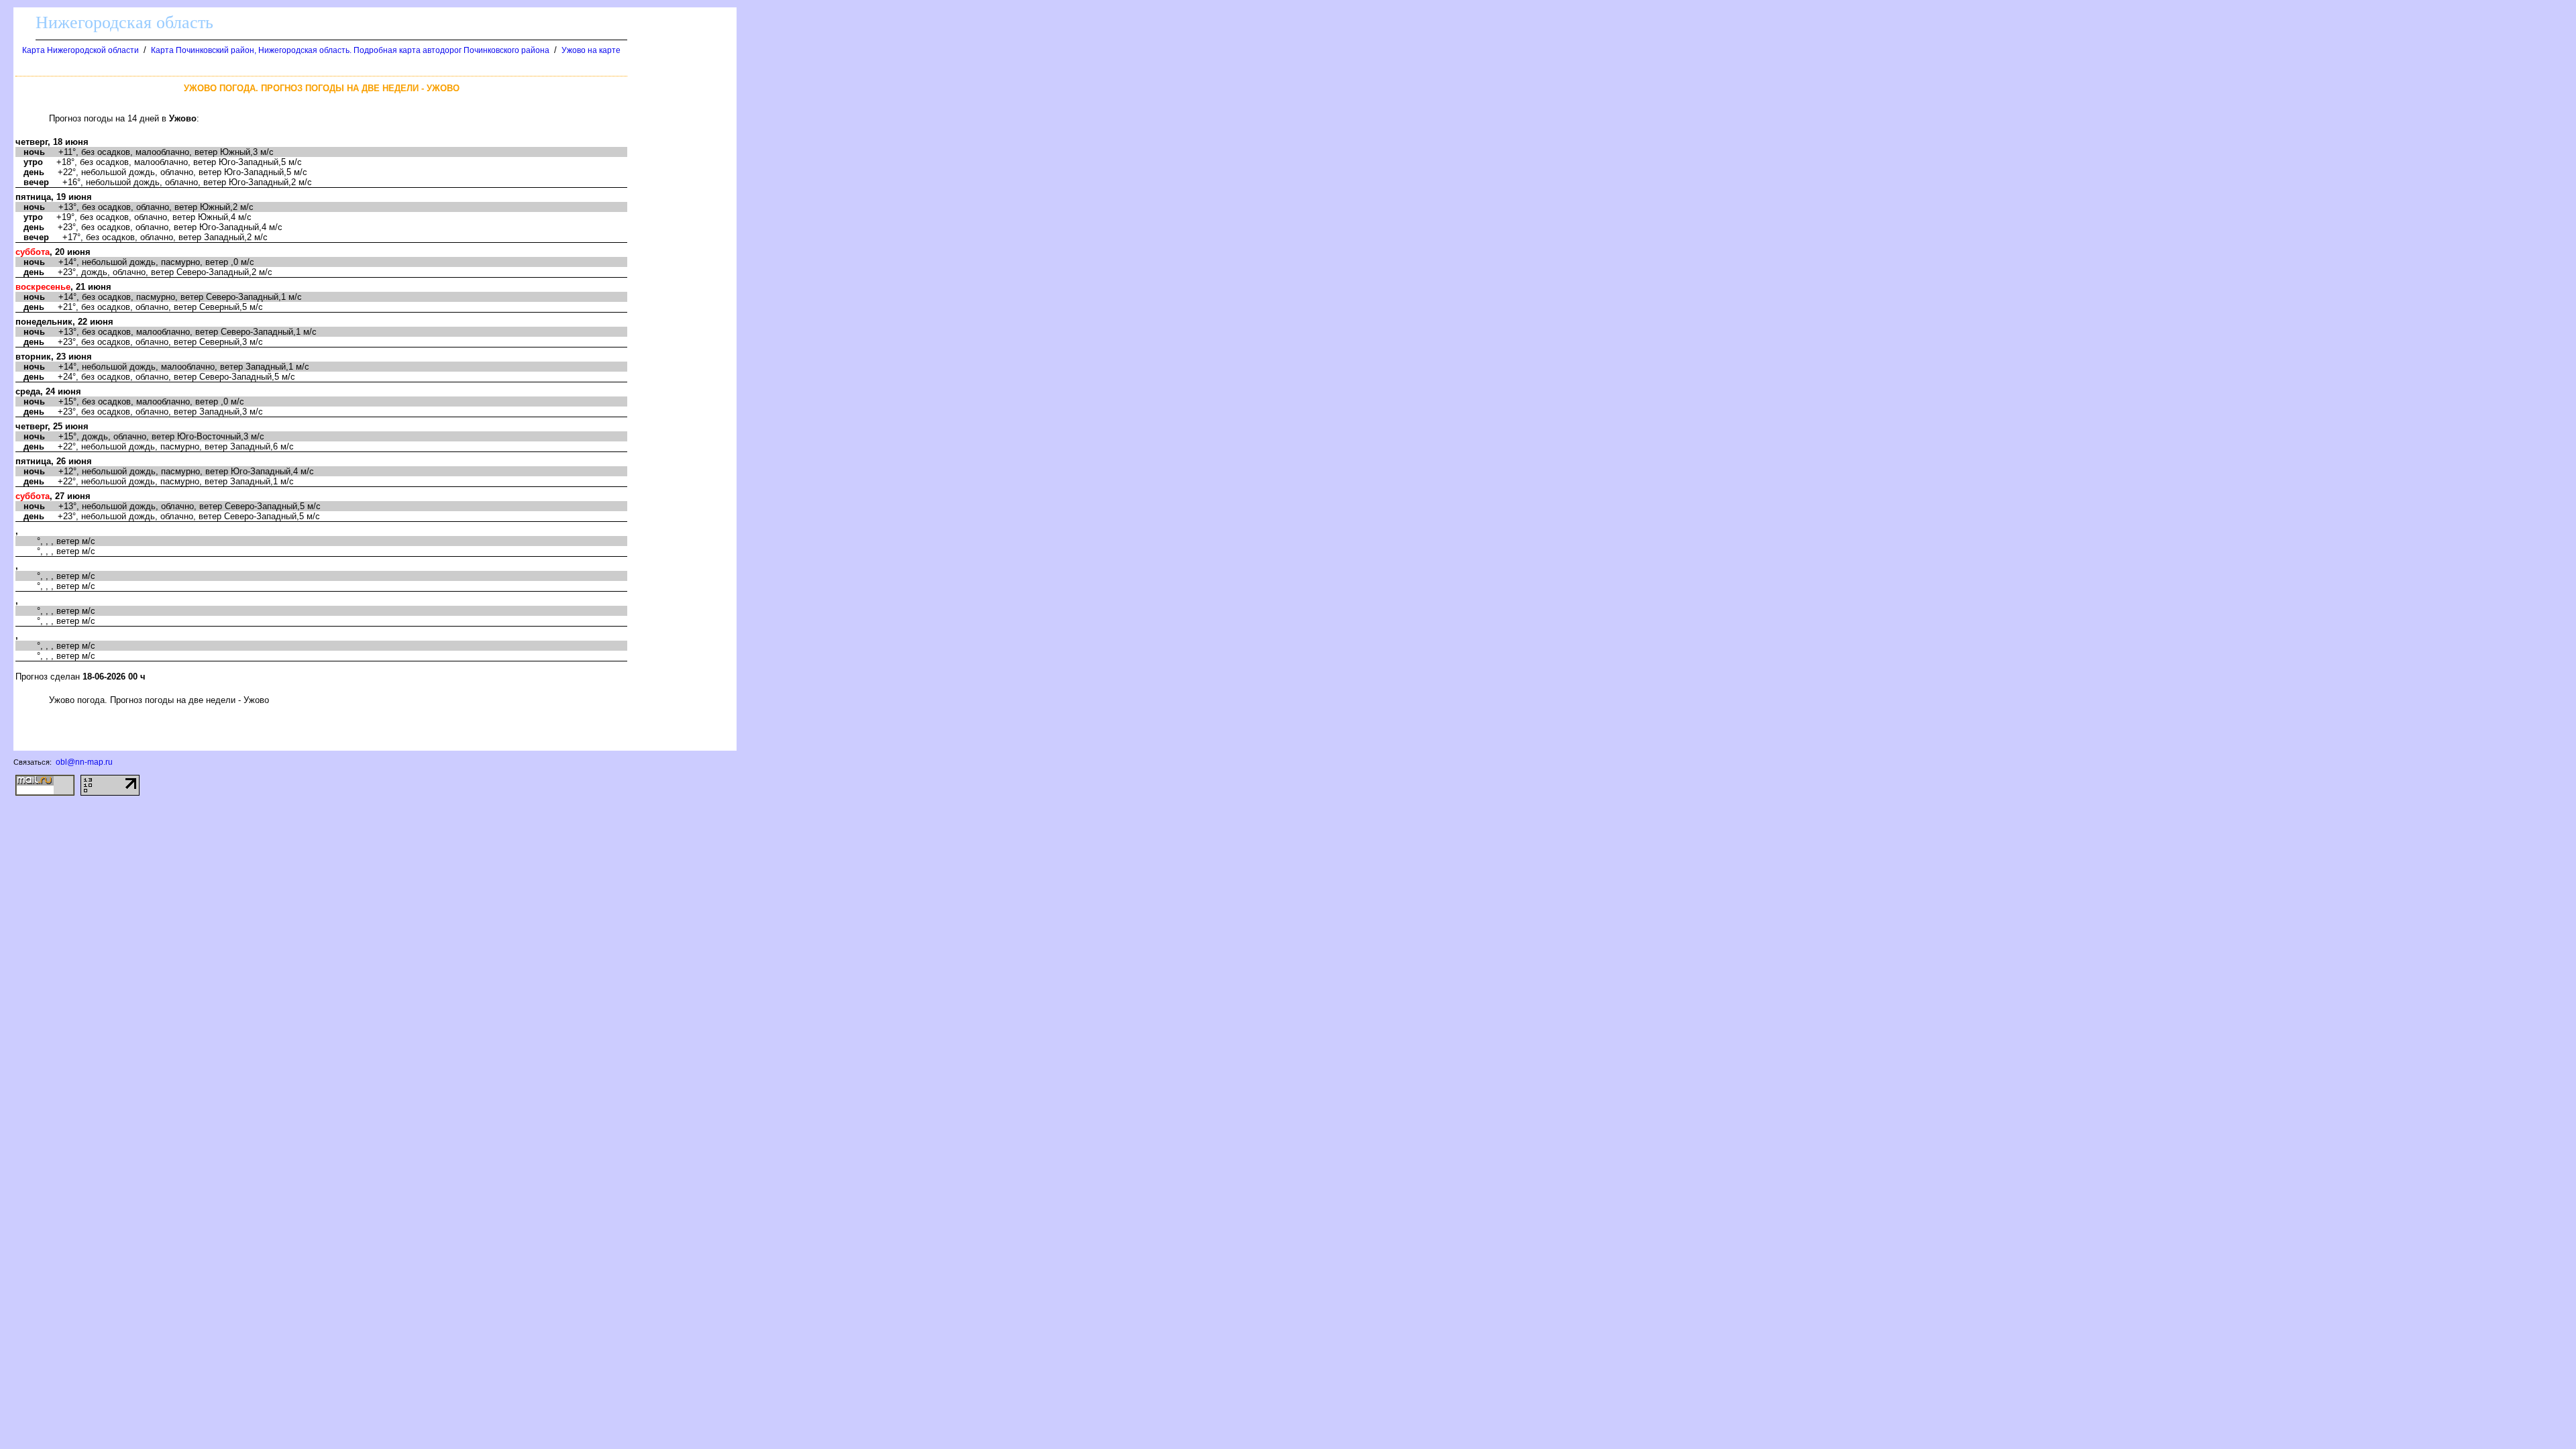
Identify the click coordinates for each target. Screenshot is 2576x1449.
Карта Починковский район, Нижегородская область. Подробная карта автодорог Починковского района (350, 50)
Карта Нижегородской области (80, 50)
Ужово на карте (591, 50)
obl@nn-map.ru (84, 762)
